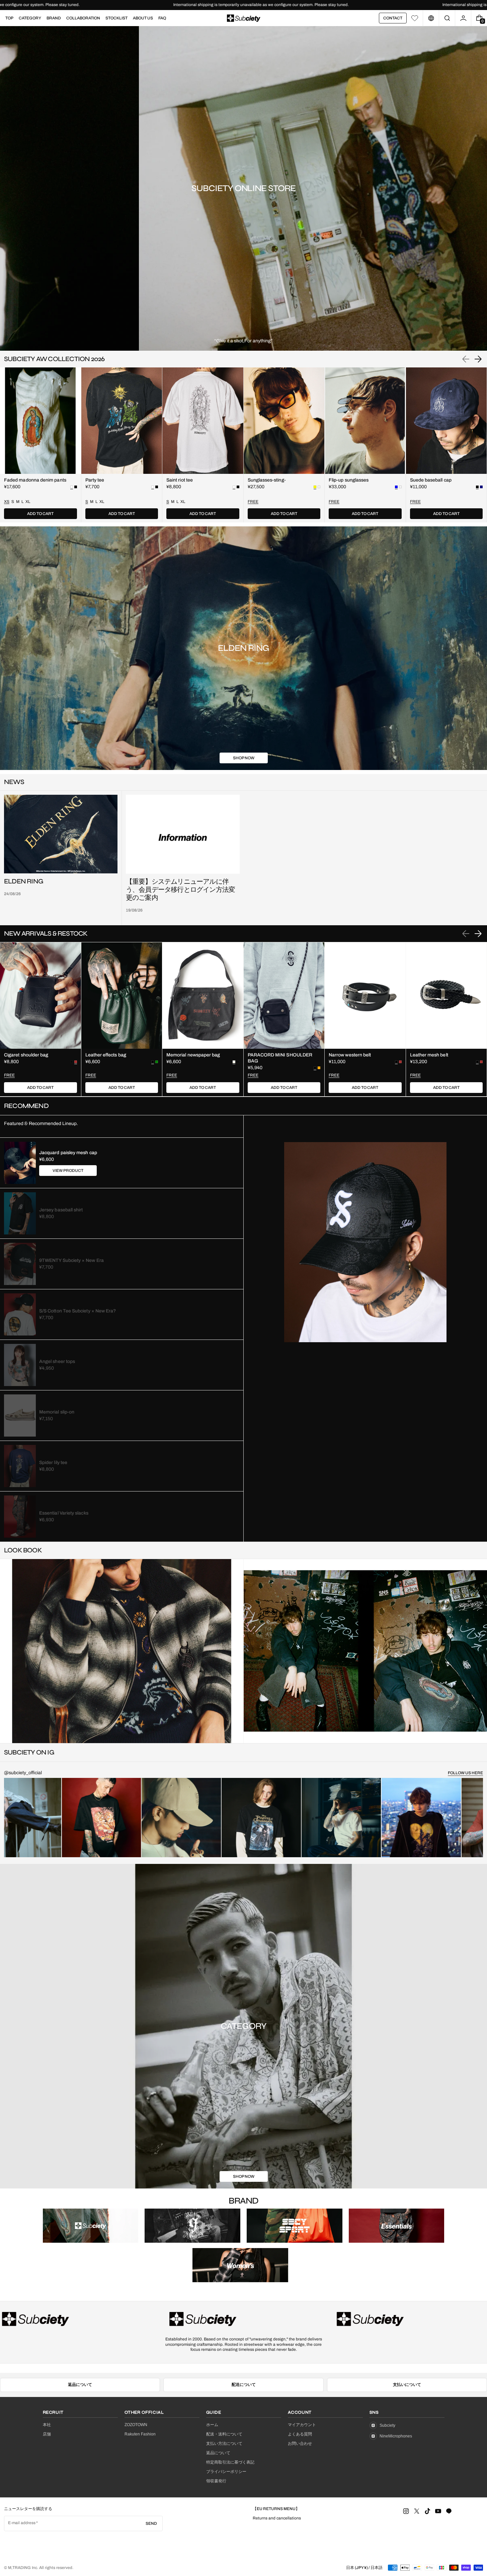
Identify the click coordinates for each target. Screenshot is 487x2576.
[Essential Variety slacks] (20, 1517)
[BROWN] (400, 1062)
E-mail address (22, 2523)
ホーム (212, 2425)
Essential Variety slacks (64, 1513)
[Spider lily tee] (20, 1466)
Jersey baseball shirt (61, 1210)
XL (28, 502)
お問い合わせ (300, 2443)
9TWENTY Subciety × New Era (71, 1260)
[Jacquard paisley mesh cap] (20, 1163)
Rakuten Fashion (140, 2434)
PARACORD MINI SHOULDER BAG (280, 1058)
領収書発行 (216, 2481)
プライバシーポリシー (226, 2472)
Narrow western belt (350, 1055)
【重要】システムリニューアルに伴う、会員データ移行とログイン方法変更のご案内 (180, 890)
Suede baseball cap (431, 480)
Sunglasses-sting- (267, 480)
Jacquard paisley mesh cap (68, 1153)
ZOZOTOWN (136, 2425)
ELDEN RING (24, 881)
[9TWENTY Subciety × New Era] (20, 1264)
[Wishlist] (415, 18)
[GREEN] (157, 1062)
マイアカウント (302, 2425)
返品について (80, 2385)
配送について (244, 2385)
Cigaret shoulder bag (26, 1055)
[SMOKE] (319, 487)
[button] (447, 18)
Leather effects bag (106, 1055)
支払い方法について (224, 2443)
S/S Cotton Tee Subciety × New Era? (77, 1311)
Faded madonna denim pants (35, 480)
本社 (47, 2425)
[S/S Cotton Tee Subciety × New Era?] (20, 1314)
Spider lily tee (53, 1463)
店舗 (47, 2434)
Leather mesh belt (429, 1055)
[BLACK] (76, 487)
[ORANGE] (319, 1068)
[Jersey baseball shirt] (20, 1213)
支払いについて (407, 2385)
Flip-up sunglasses (349, 480)
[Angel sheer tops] (20, 1365)
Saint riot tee (180, 480)
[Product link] (40, 445)
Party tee (95, 480)
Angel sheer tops (57, 1361)
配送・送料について (224, 2434)
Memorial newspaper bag (193, 1055)
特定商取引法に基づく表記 (230, 2462)
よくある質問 (300, 2434)
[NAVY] (481, 487)
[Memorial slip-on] (20, 1415)
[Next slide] (478, 359)
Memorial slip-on (57, 1412)
